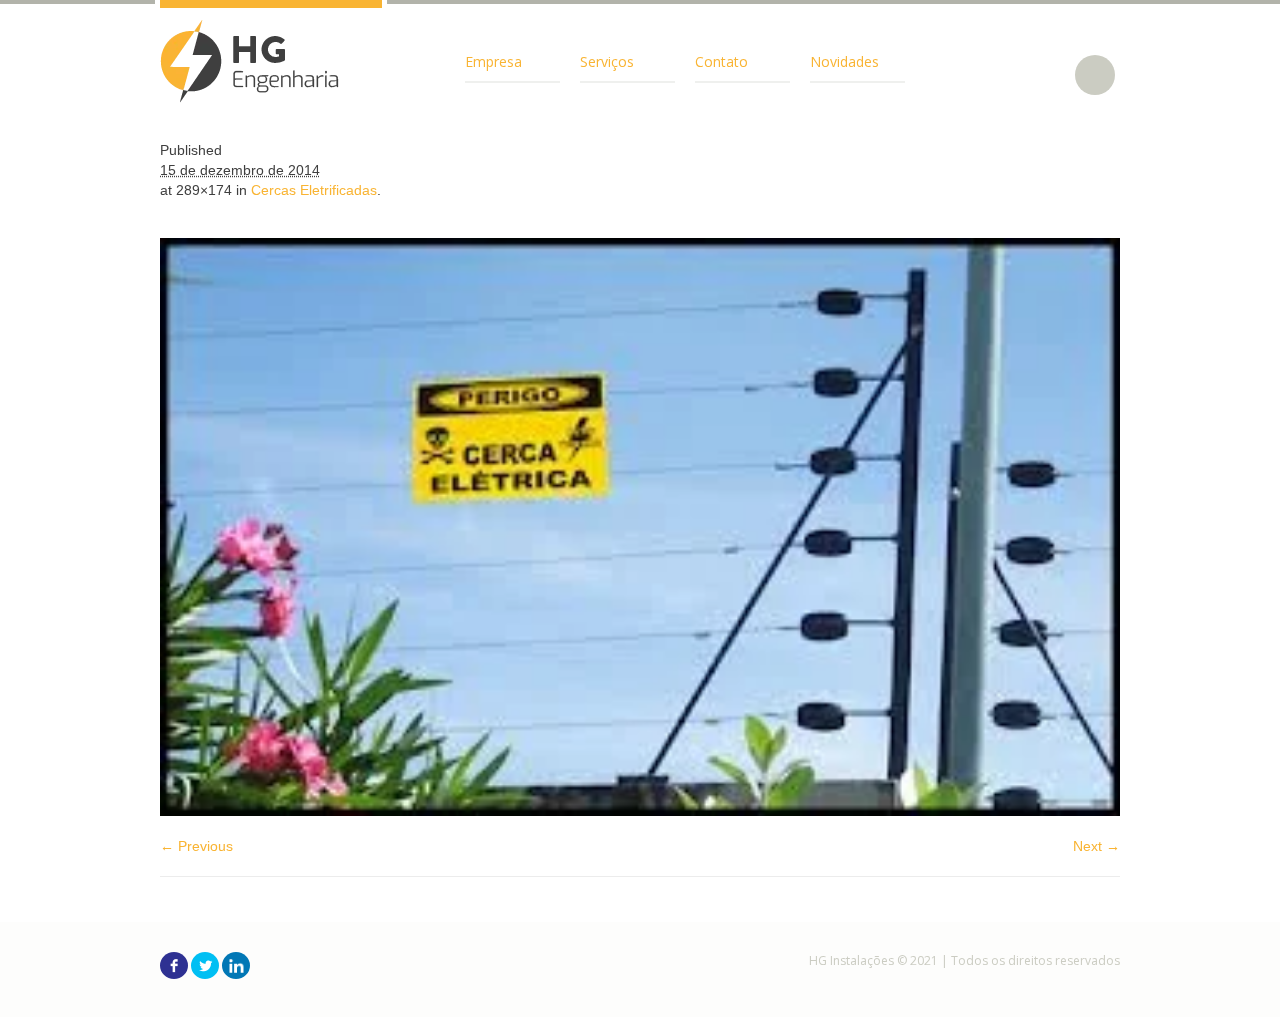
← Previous (196, 846)
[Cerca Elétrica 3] (640, 527)
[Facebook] (174, 965)
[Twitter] (205, 965)
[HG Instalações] (250, 61)
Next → (1096, 846)
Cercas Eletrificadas (314, 190)
